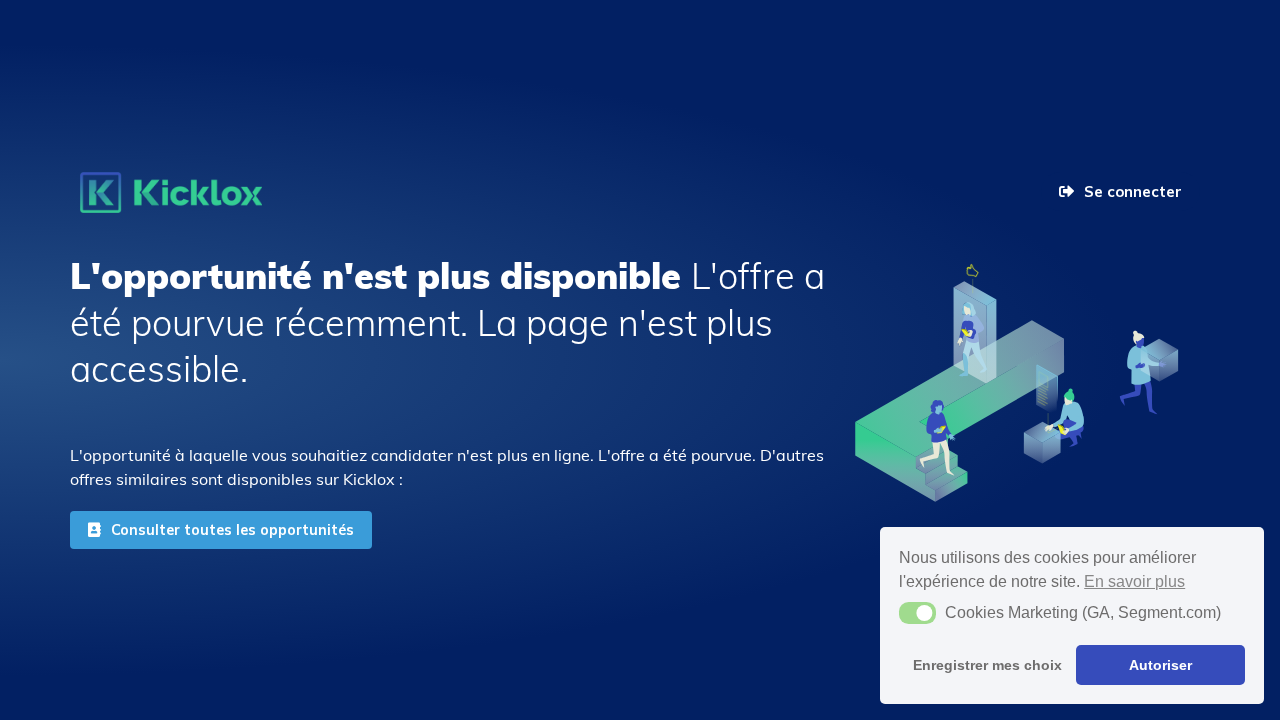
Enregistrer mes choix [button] (987, 665)
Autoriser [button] (1160, 665)
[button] (917, 613)
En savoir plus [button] (1134, 581)
